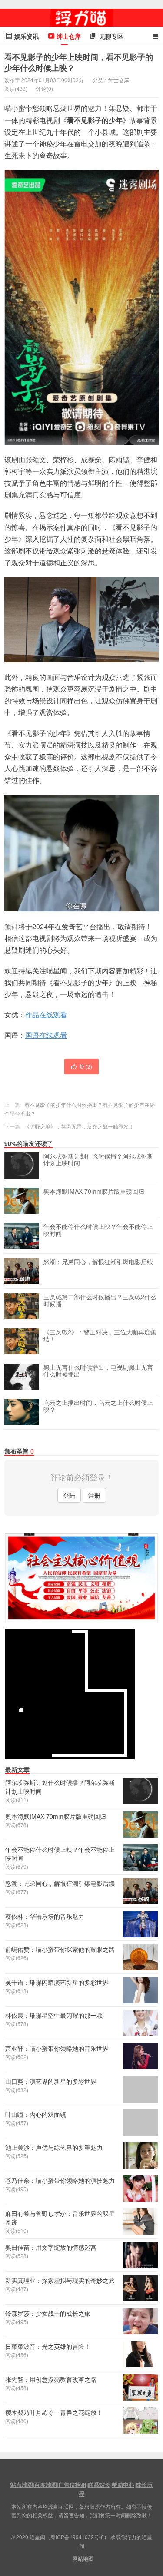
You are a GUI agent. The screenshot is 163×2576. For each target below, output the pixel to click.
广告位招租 (72, 2485)
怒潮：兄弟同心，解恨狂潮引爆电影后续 (98, 1262)
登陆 (69, 1495)
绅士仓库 (119, 80)
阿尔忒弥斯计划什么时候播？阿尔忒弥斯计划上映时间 (98, 1160)
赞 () (86, 1066)
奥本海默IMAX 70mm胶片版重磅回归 (94, 1192)
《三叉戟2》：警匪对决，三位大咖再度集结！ (100, 1336)
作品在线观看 (46, 1015)
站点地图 (22, 2485)
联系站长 (99, 2485)
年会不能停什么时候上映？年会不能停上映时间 (98, 1230)
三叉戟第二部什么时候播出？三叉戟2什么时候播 (100, 1301)
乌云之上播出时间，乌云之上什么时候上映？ (98, 1406)
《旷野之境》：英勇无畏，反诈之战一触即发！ (79, 1126)
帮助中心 (123, 2485)
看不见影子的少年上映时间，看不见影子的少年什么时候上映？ (79, 62)
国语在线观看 (46, 1035)
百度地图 (46, 2485)
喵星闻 (82, 18)
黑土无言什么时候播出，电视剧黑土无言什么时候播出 (98, 1371)
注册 (94, 1495)
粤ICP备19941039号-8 (77, 2537)
